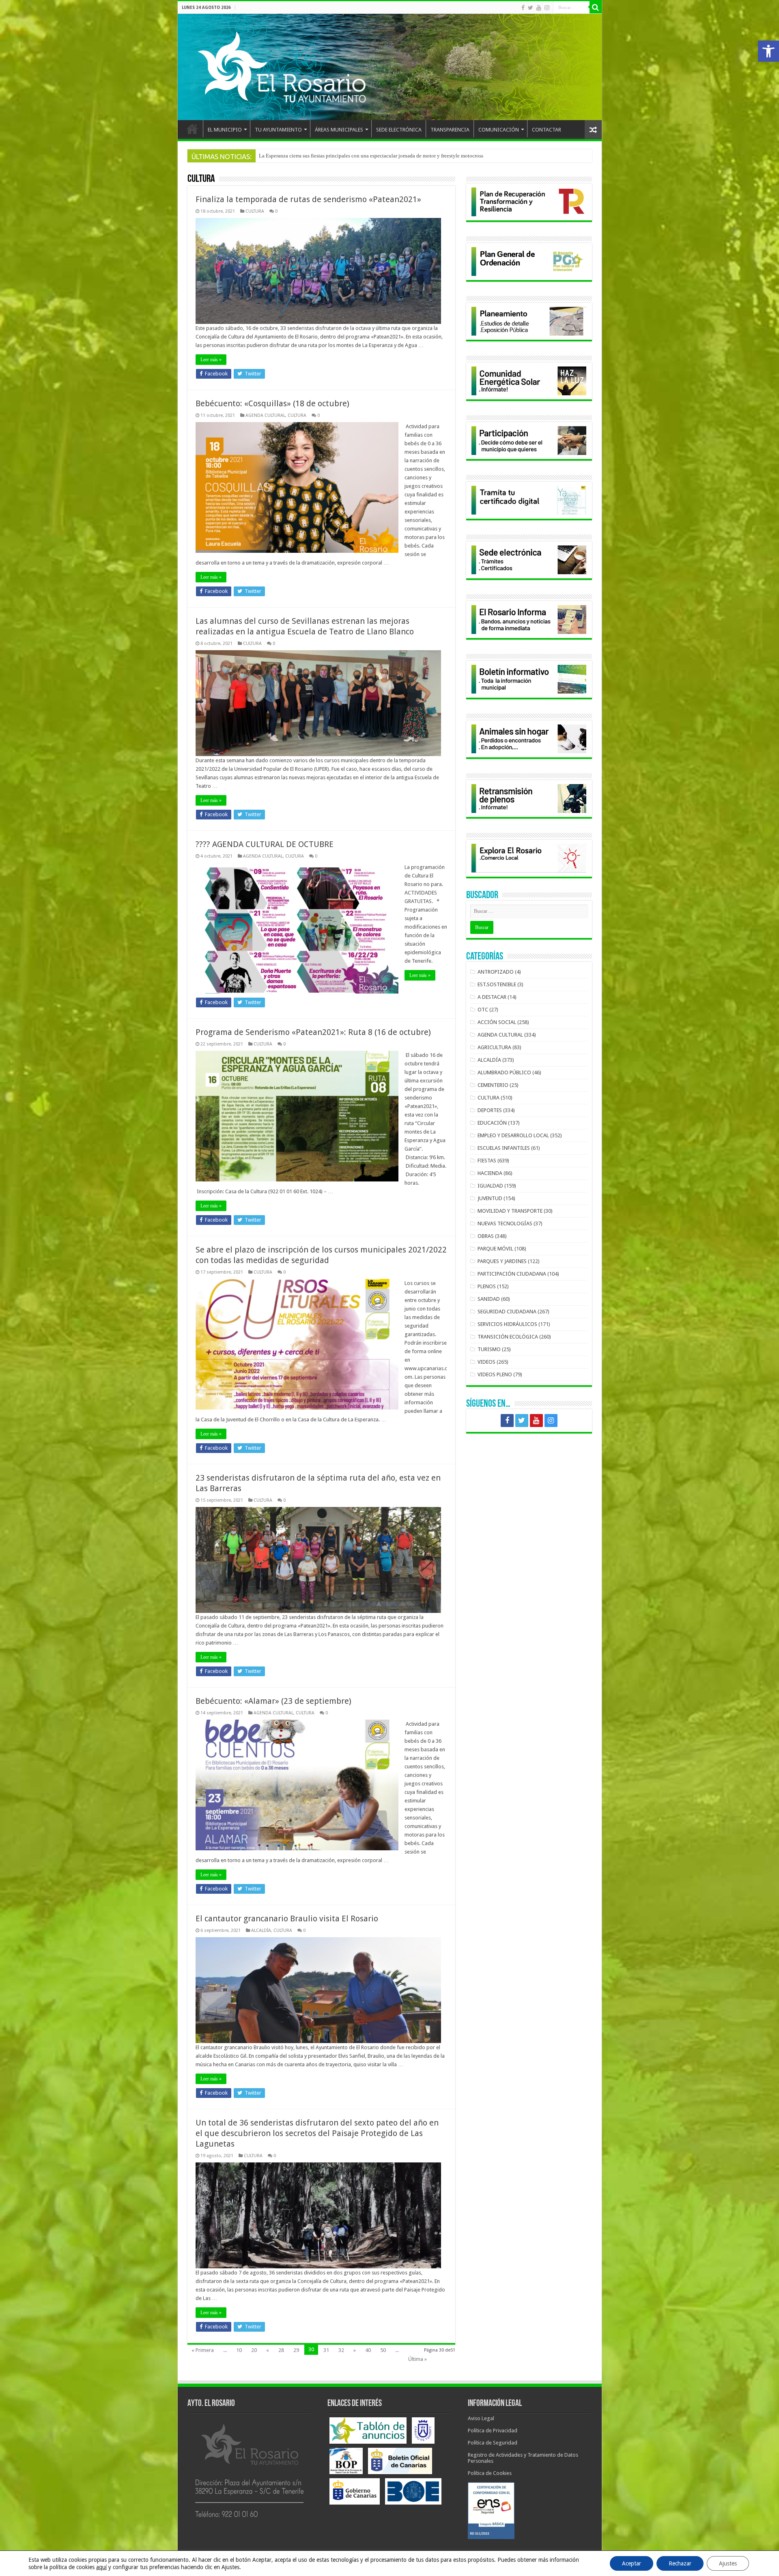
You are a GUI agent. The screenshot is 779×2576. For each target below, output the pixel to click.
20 (254, 2350)
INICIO (192, 129)
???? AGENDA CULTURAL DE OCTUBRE (265, 844)
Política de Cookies (490, 2473)
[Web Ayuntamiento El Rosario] (390, 67)
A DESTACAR (492, 997)
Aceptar (632, 2563)
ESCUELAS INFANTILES (504, 1148)
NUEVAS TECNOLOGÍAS (505, 1223)
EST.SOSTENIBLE (497, 984)
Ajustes (728, 2563)
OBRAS (486, 1236)
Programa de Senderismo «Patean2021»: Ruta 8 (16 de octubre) (313, 1032)
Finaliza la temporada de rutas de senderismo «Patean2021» (308, 199)
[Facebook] (523, 8)
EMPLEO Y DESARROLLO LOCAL (513, 1135)
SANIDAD (489, 1299)
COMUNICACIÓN (499, 130)
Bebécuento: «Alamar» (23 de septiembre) (273, 1701)
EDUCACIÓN (492, 1123)
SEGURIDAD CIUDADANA (507, 1312)
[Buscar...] (596, 7)
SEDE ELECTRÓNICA (399, 130)
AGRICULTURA (494, 1047)
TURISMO (489, 1349)
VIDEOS (486, 1362)
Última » (417, 2359)
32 (341, 2350)
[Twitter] (530, 8)
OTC (483, 1010)
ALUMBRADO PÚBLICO (504, 1072)
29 (296, 2350)
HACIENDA (490, 1173)
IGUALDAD (490, 1186)
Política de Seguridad (493, 2443)
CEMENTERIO (493, 1085)
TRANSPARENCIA (450, 130)
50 (383, 2350)
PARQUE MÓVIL (495, 1249)
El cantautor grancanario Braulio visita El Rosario (287, 1919)
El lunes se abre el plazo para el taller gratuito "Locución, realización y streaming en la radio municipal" (373, 156)
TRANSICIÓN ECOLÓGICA (508, 1337)
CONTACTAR (547, 130)
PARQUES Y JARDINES (502, 1261)
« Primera (203, 2350)
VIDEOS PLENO (495, 1374)
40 (368, 2350)
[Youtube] (539, 8)
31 (326, 2350)
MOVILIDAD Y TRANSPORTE (510, 1211)
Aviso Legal (481, 2418)
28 (281, 2350)
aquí (101, 2567)
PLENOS (487, 1286)
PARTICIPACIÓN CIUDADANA (512, 1274)
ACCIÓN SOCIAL (497, 1022)
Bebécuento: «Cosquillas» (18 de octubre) (272, 403)
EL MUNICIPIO (225, 130)
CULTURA (255, 211)
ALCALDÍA (261, 1930)
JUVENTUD (490, 1198)
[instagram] (547, 8)
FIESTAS (487, 1161)
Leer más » (211, 360)
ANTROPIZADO (496, 972)
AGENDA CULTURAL (265, 415)
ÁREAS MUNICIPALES (339, 130)
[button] (768, 51)
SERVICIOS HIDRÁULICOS (507, 1324)
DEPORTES (490, 1110)
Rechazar (680, 2563)
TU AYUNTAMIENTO (278, 130)
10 (239, 2350)
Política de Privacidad (493, 2430)
